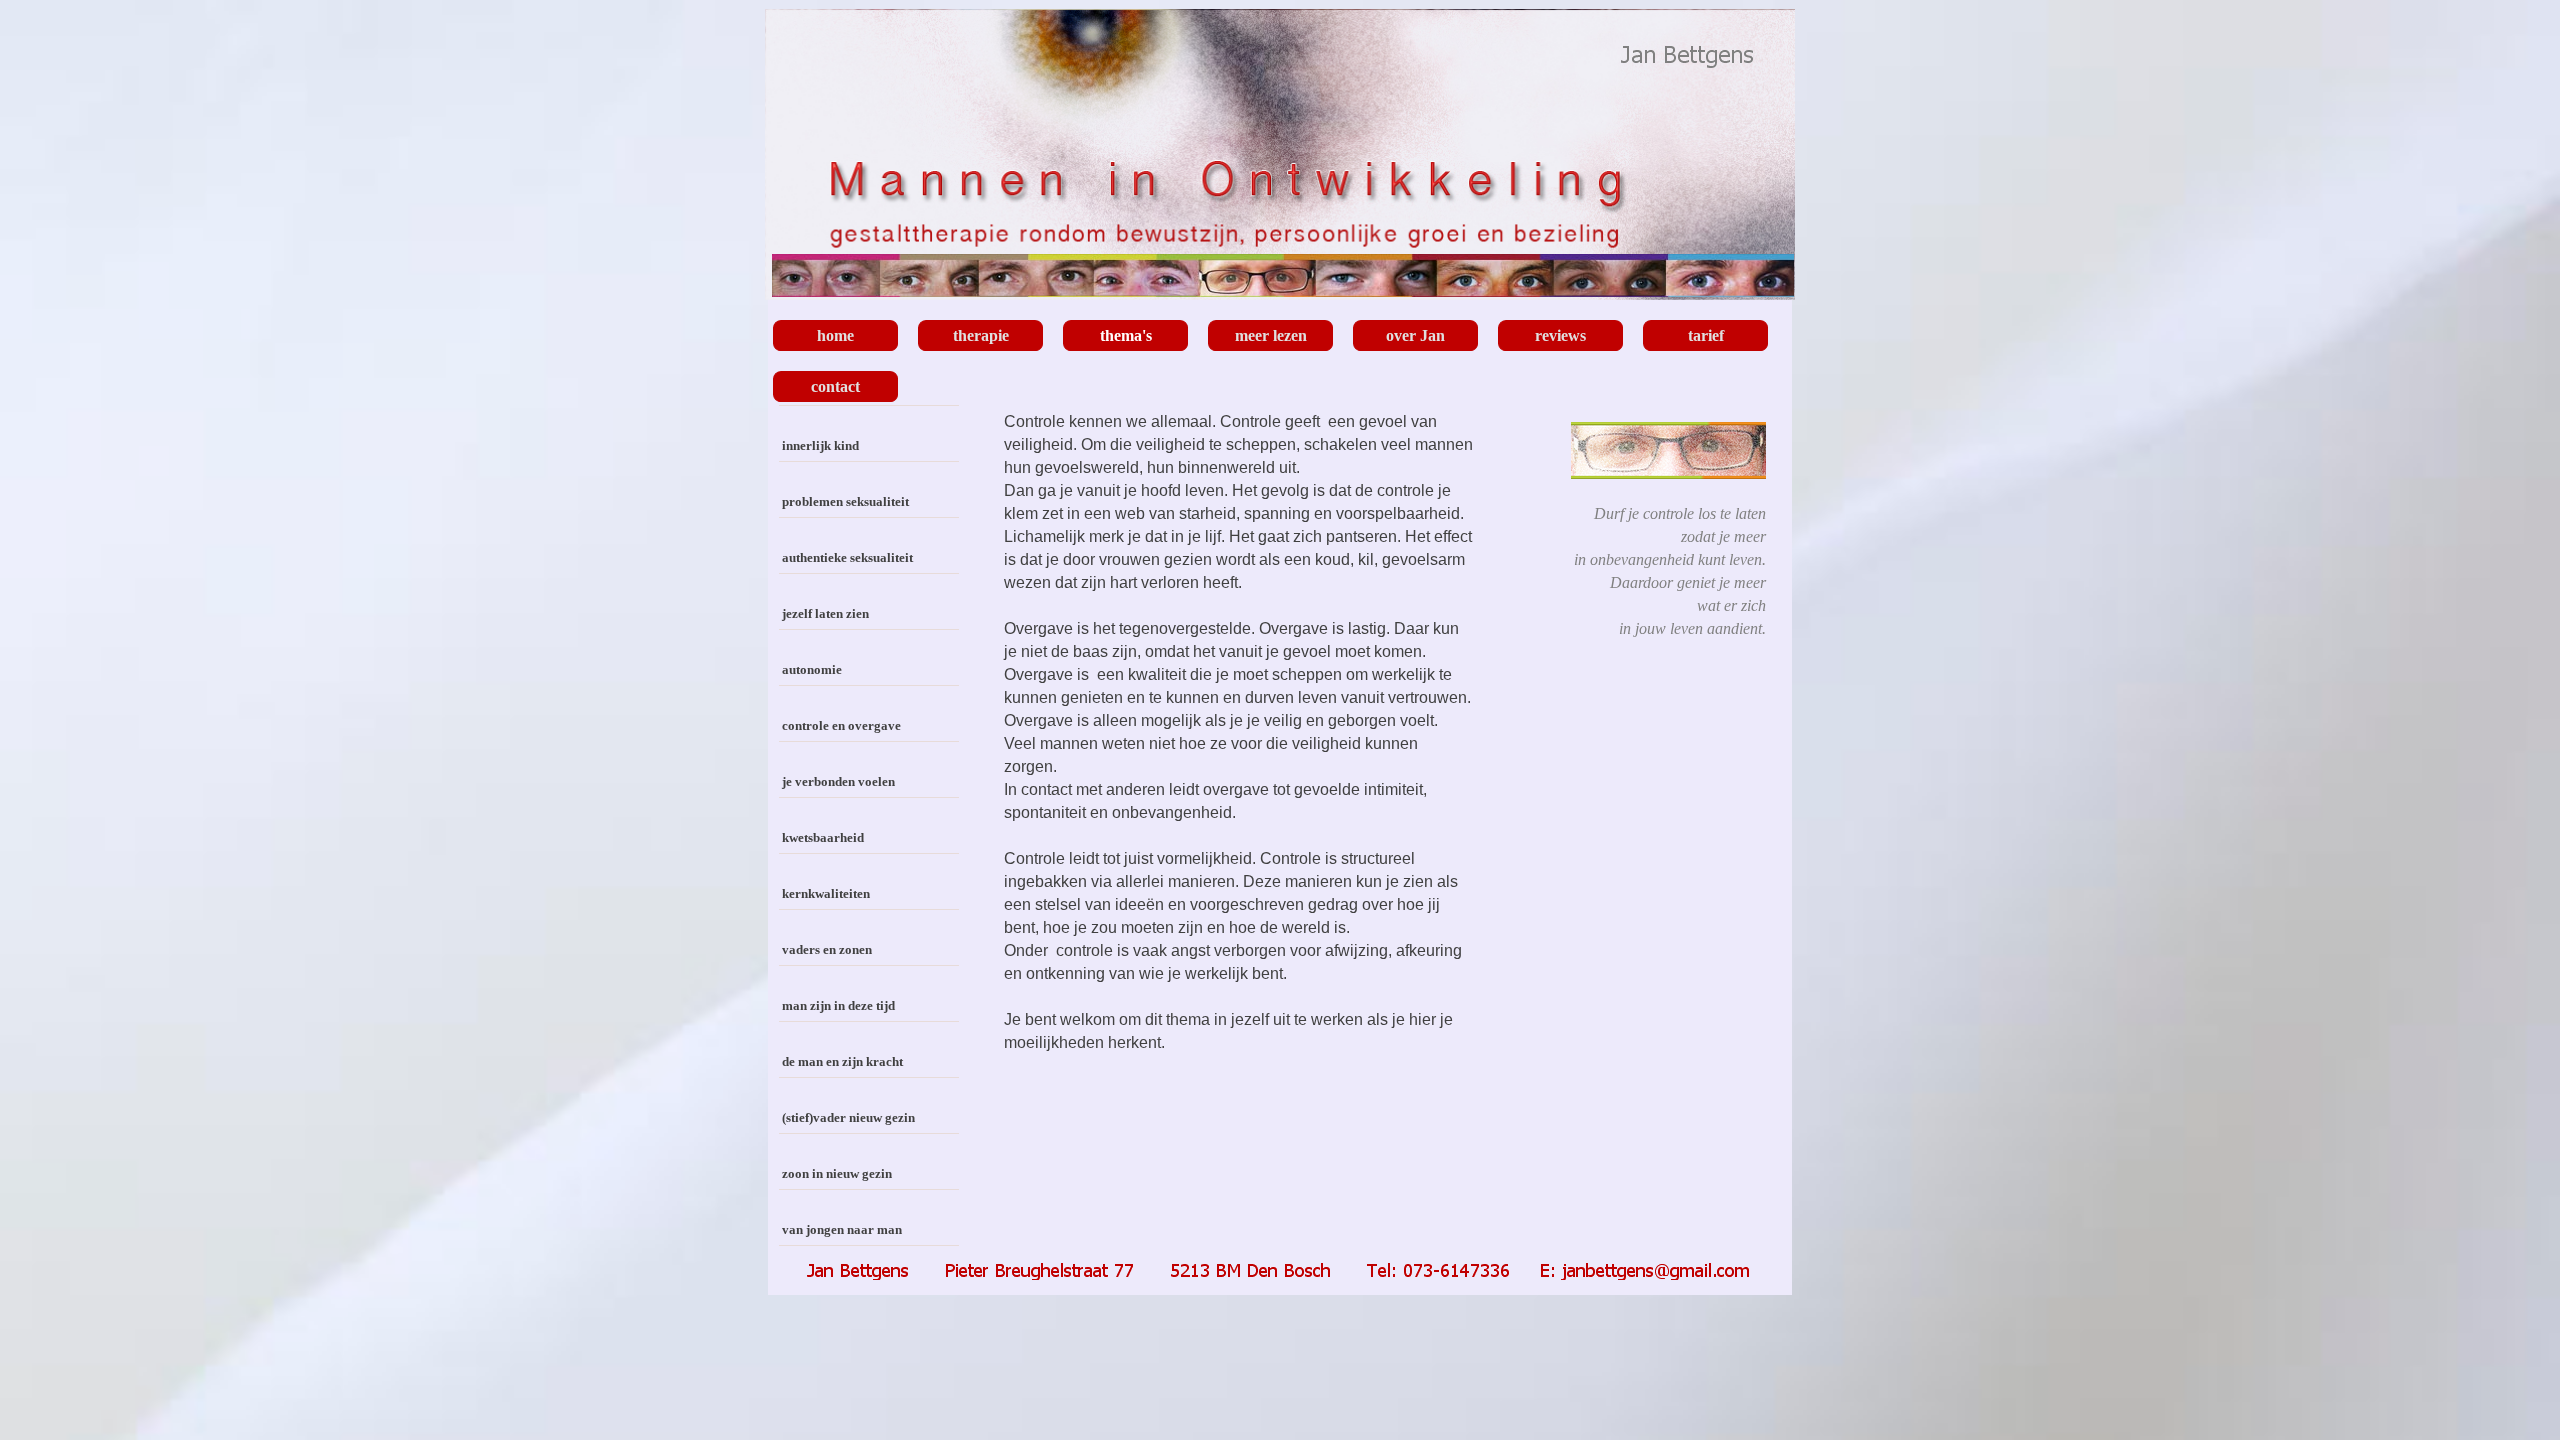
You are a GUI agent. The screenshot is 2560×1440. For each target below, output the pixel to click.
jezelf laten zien (825, 613)
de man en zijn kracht (842, 1061)
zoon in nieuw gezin (837, 1173)
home (835, 335)
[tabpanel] (1238, 743)
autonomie (812, 669)
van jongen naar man (842, 1229)
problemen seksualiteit (845, 501)
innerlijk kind (820, 445)
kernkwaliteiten (826, 893)
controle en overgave (841, 725)
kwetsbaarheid (823, 837)
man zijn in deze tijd (838, 1005)
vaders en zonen (827, 949)
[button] (1281, 1266)
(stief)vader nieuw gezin (848, 1117)
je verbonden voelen (838, 781)
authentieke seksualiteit (847, 557)
